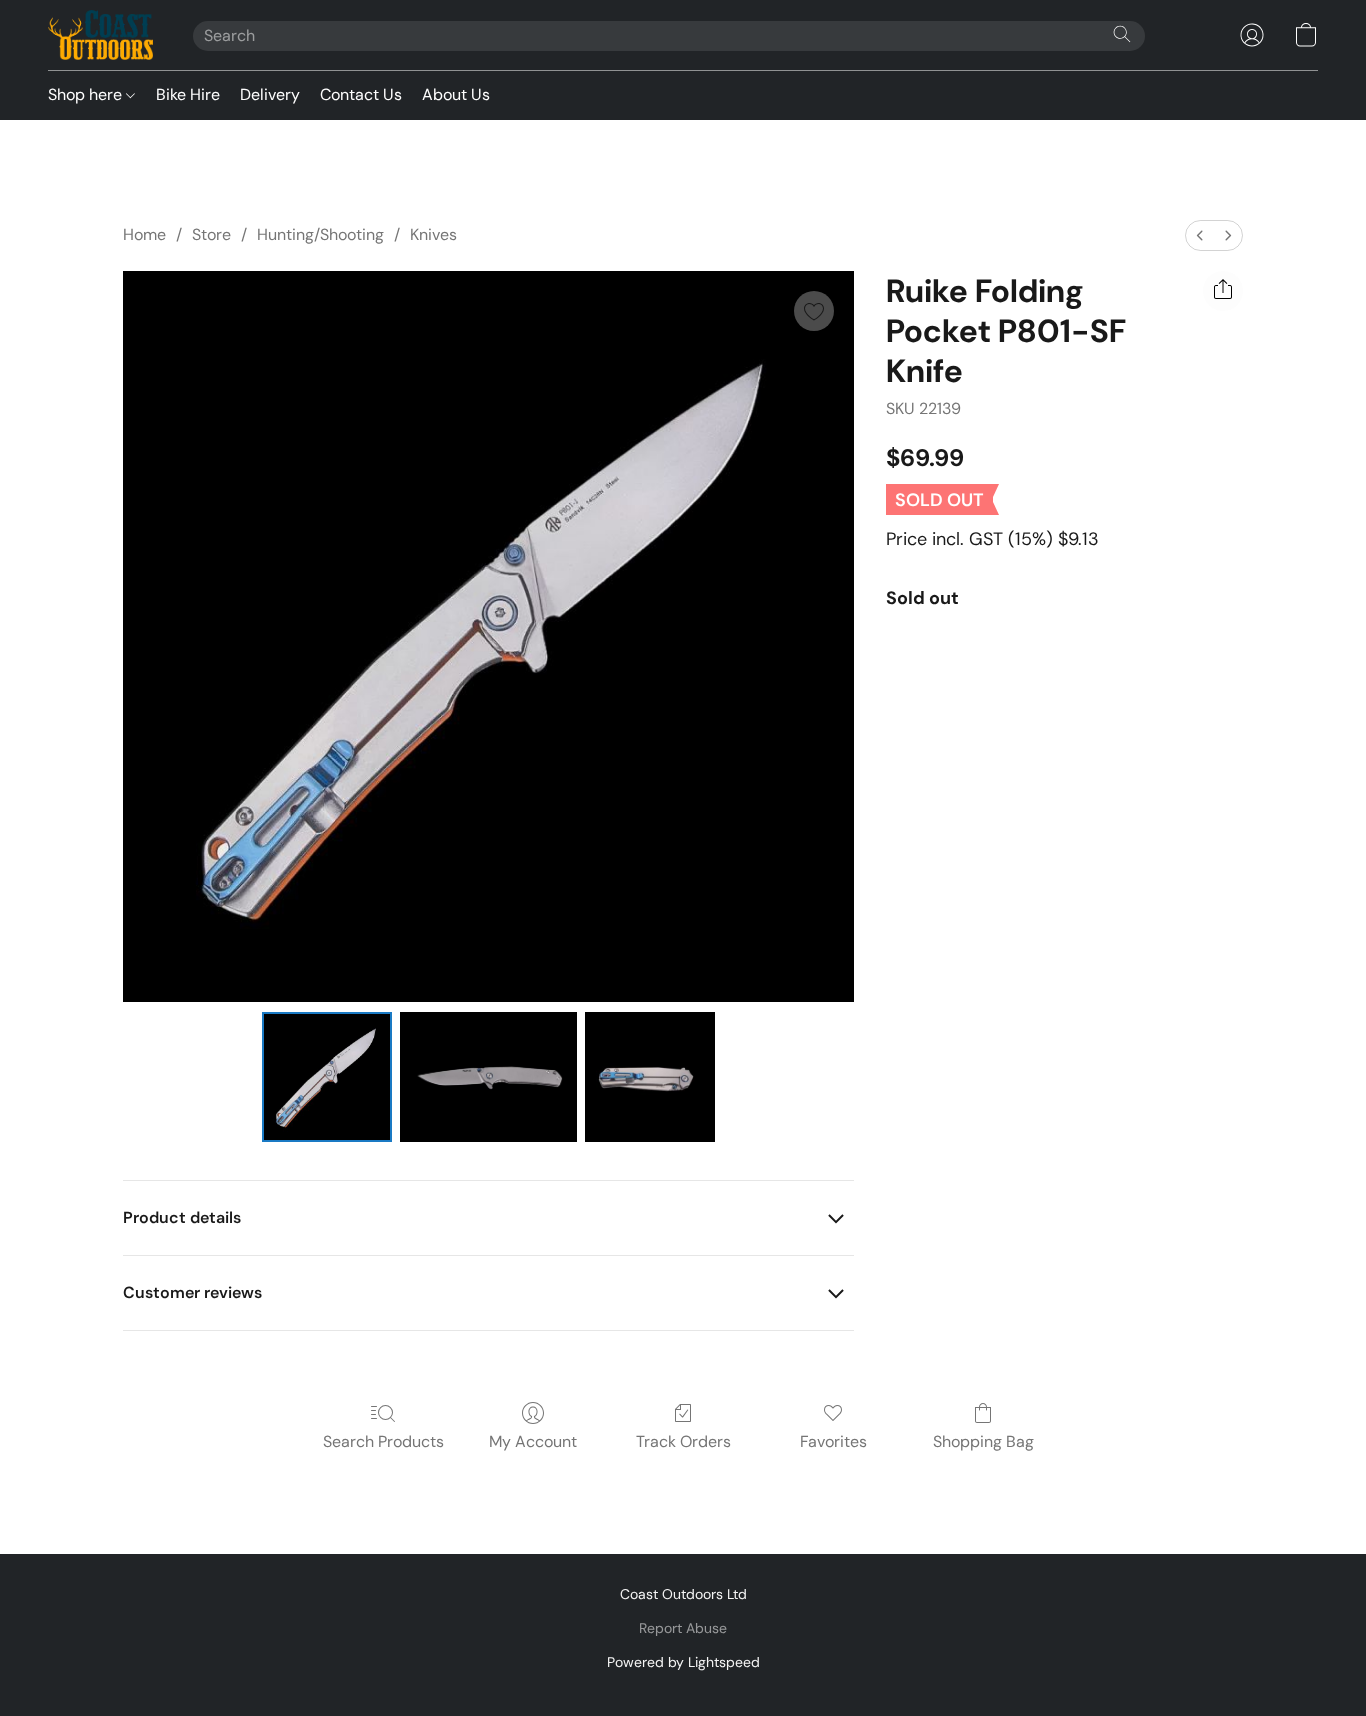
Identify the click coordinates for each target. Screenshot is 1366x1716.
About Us (456, 94)
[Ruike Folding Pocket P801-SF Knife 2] (650, 1077)
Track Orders (683, 1441)
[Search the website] (1122, 34)
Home (144, 234)
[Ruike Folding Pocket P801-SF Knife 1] (488, 1077)
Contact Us (361, 94)
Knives (433, 234)
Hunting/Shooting (320, 234)
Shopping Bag (983, 1441)
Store (211, 234)
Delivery (270, 94)
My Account (533, 1441)
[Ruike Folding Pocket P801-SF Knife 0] (327, 1077)
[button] (100, 35)
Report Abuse (683, 1628)
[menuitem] (1200, 235)
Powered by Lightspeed (683, 1662)
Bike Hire (188, 94)
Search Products (383, 1441)
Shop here (87, 94)
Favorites (833, 1441)
